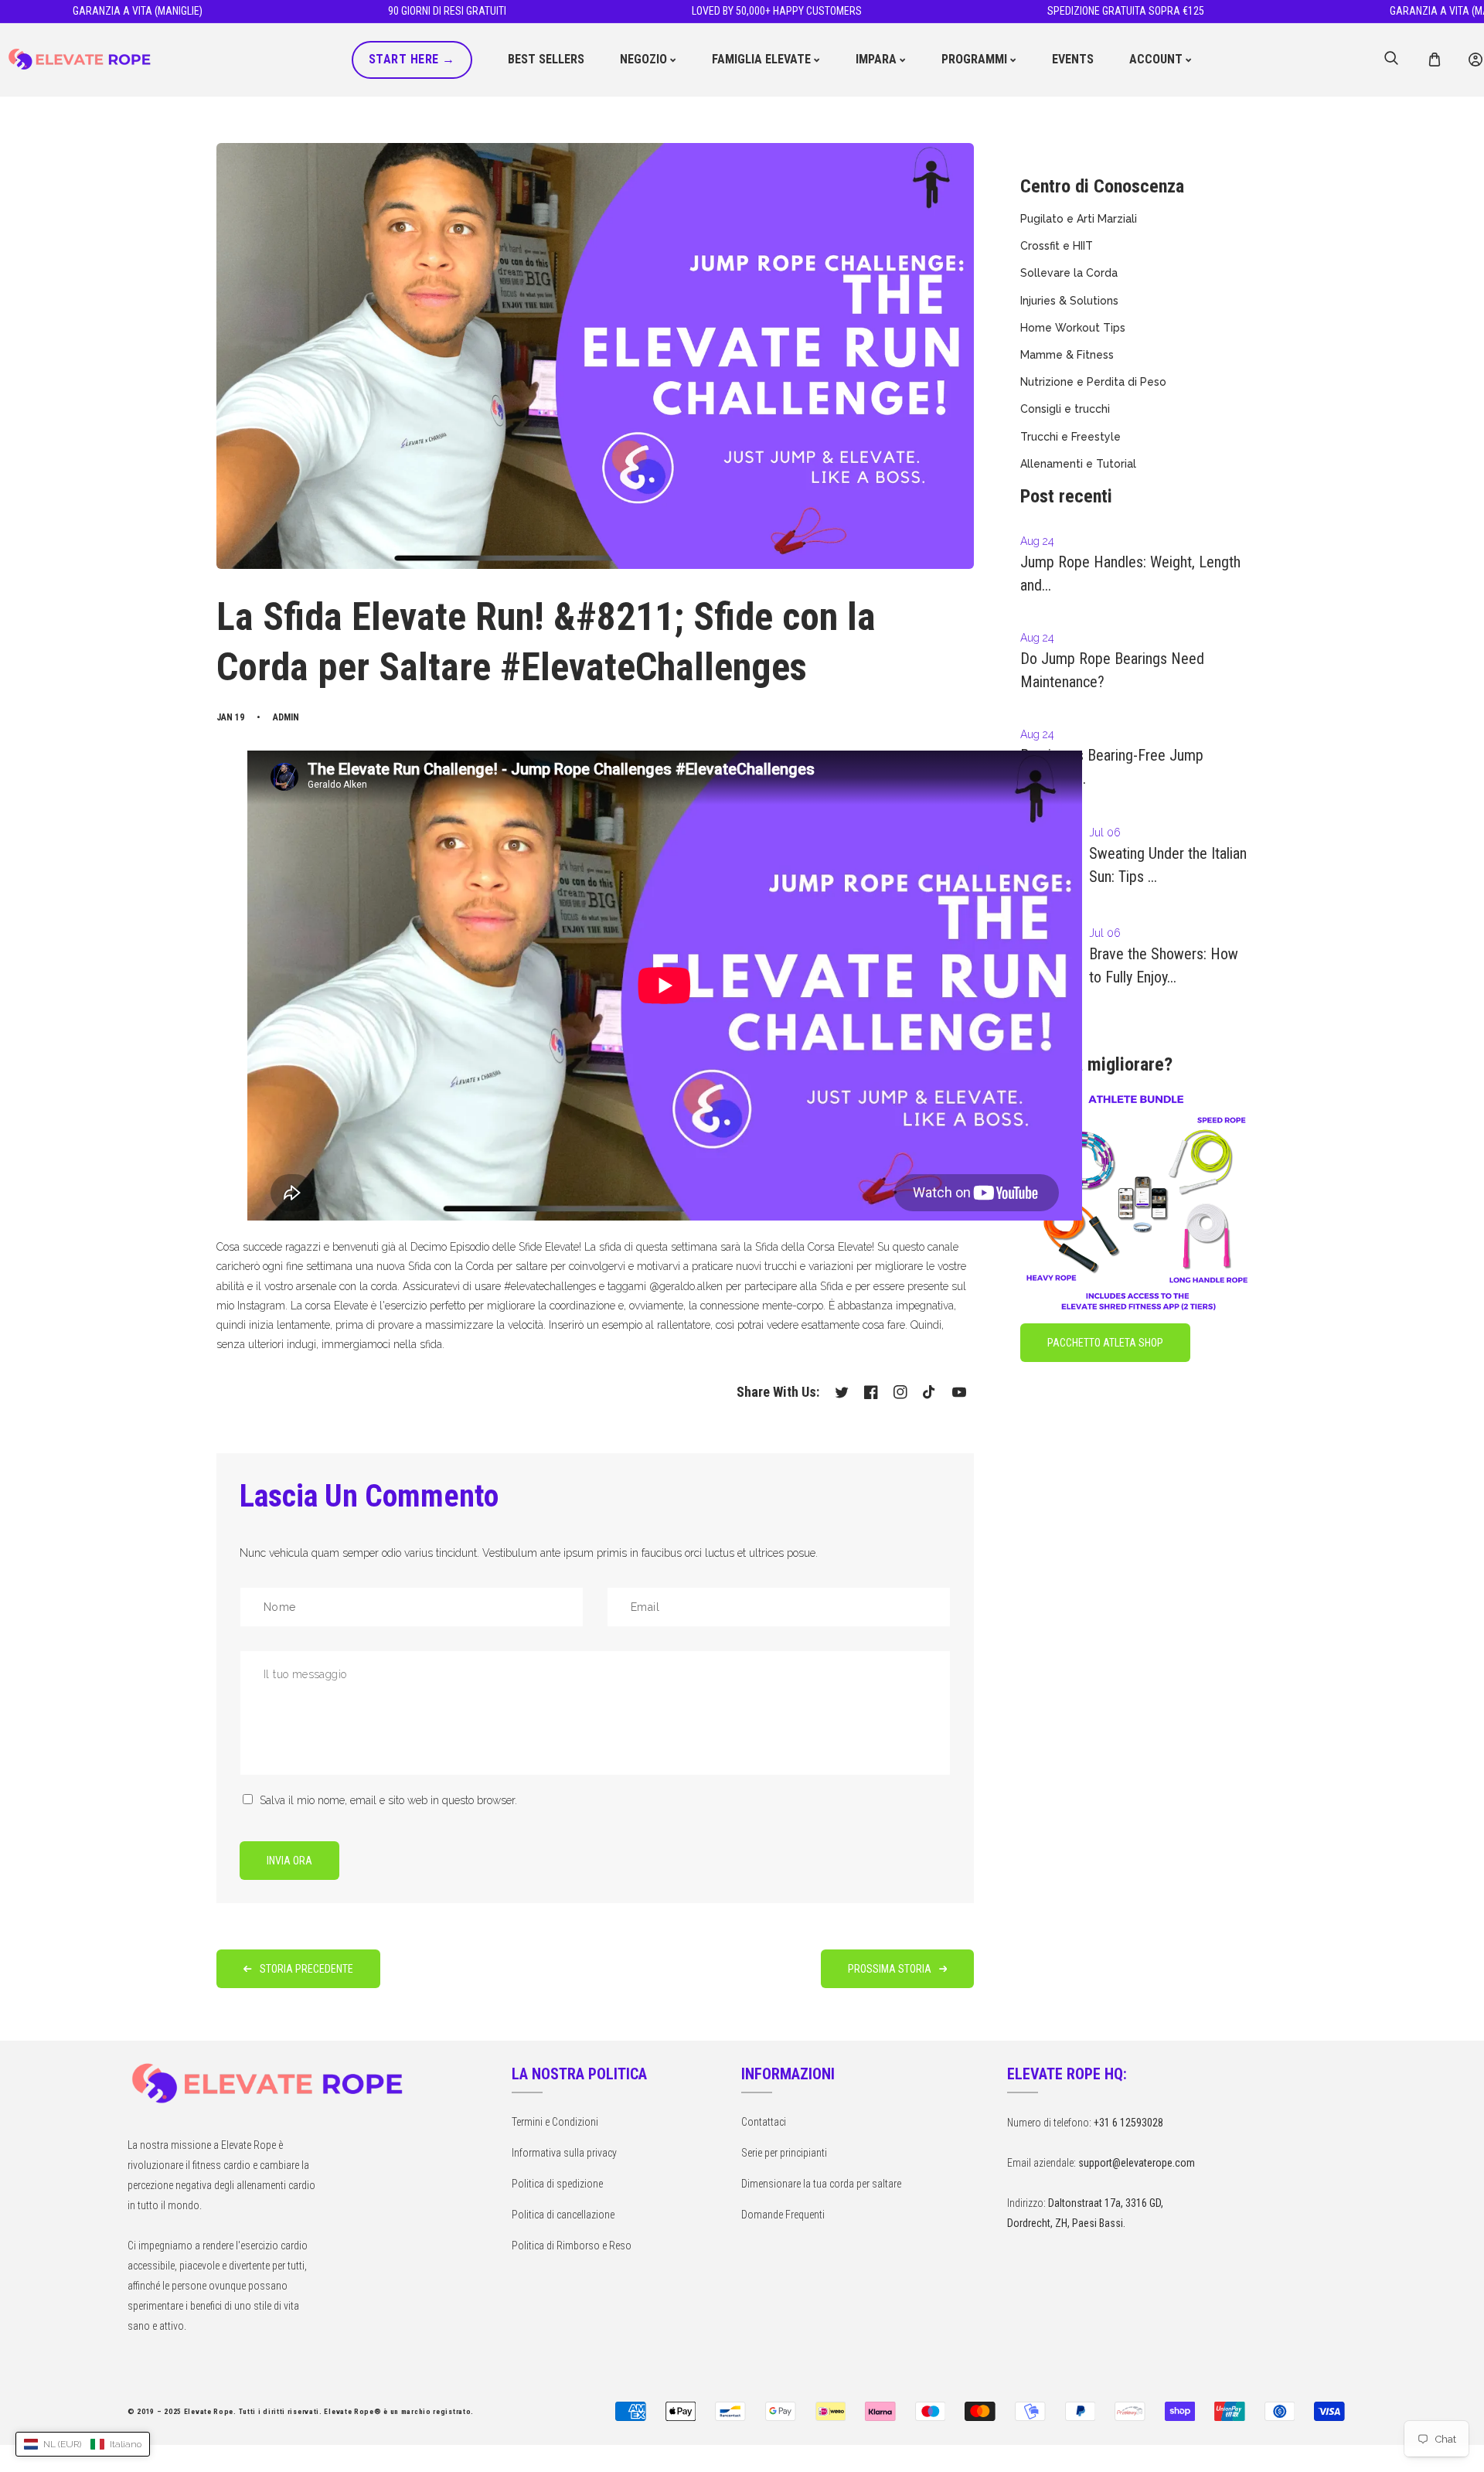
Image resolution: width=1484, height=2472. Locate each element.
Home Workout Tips (1073, 328)
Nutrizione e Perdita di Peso (1093, 382)
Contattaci (764, 2122)
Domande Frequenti (783, 2215)
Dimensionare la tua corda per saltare (821, 2184)
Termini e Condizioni (555, 2122)
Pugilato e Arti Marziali (1079, 219)
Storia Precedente (306, 1969)
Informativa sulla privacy (564, 2153)
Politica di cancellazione (563, 2215)
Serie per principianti (784, 2153)
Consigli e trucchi (1065, 409)
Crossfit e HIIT (1057, 246)
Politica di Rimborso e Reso (572, 2246)
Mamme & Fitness (1067, 355)
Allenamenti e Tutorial (1078, 464)
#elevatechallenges (550, 1286)
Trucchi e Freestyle (1070, 437)
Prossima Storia (890, 1969)
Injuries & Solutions (1069, 301)
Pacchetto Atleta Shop (1105, 1343)
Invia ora (289, 1861)
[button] (1434, 60)
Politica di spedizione (557, 2184)
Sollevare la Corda (1069, 273)
